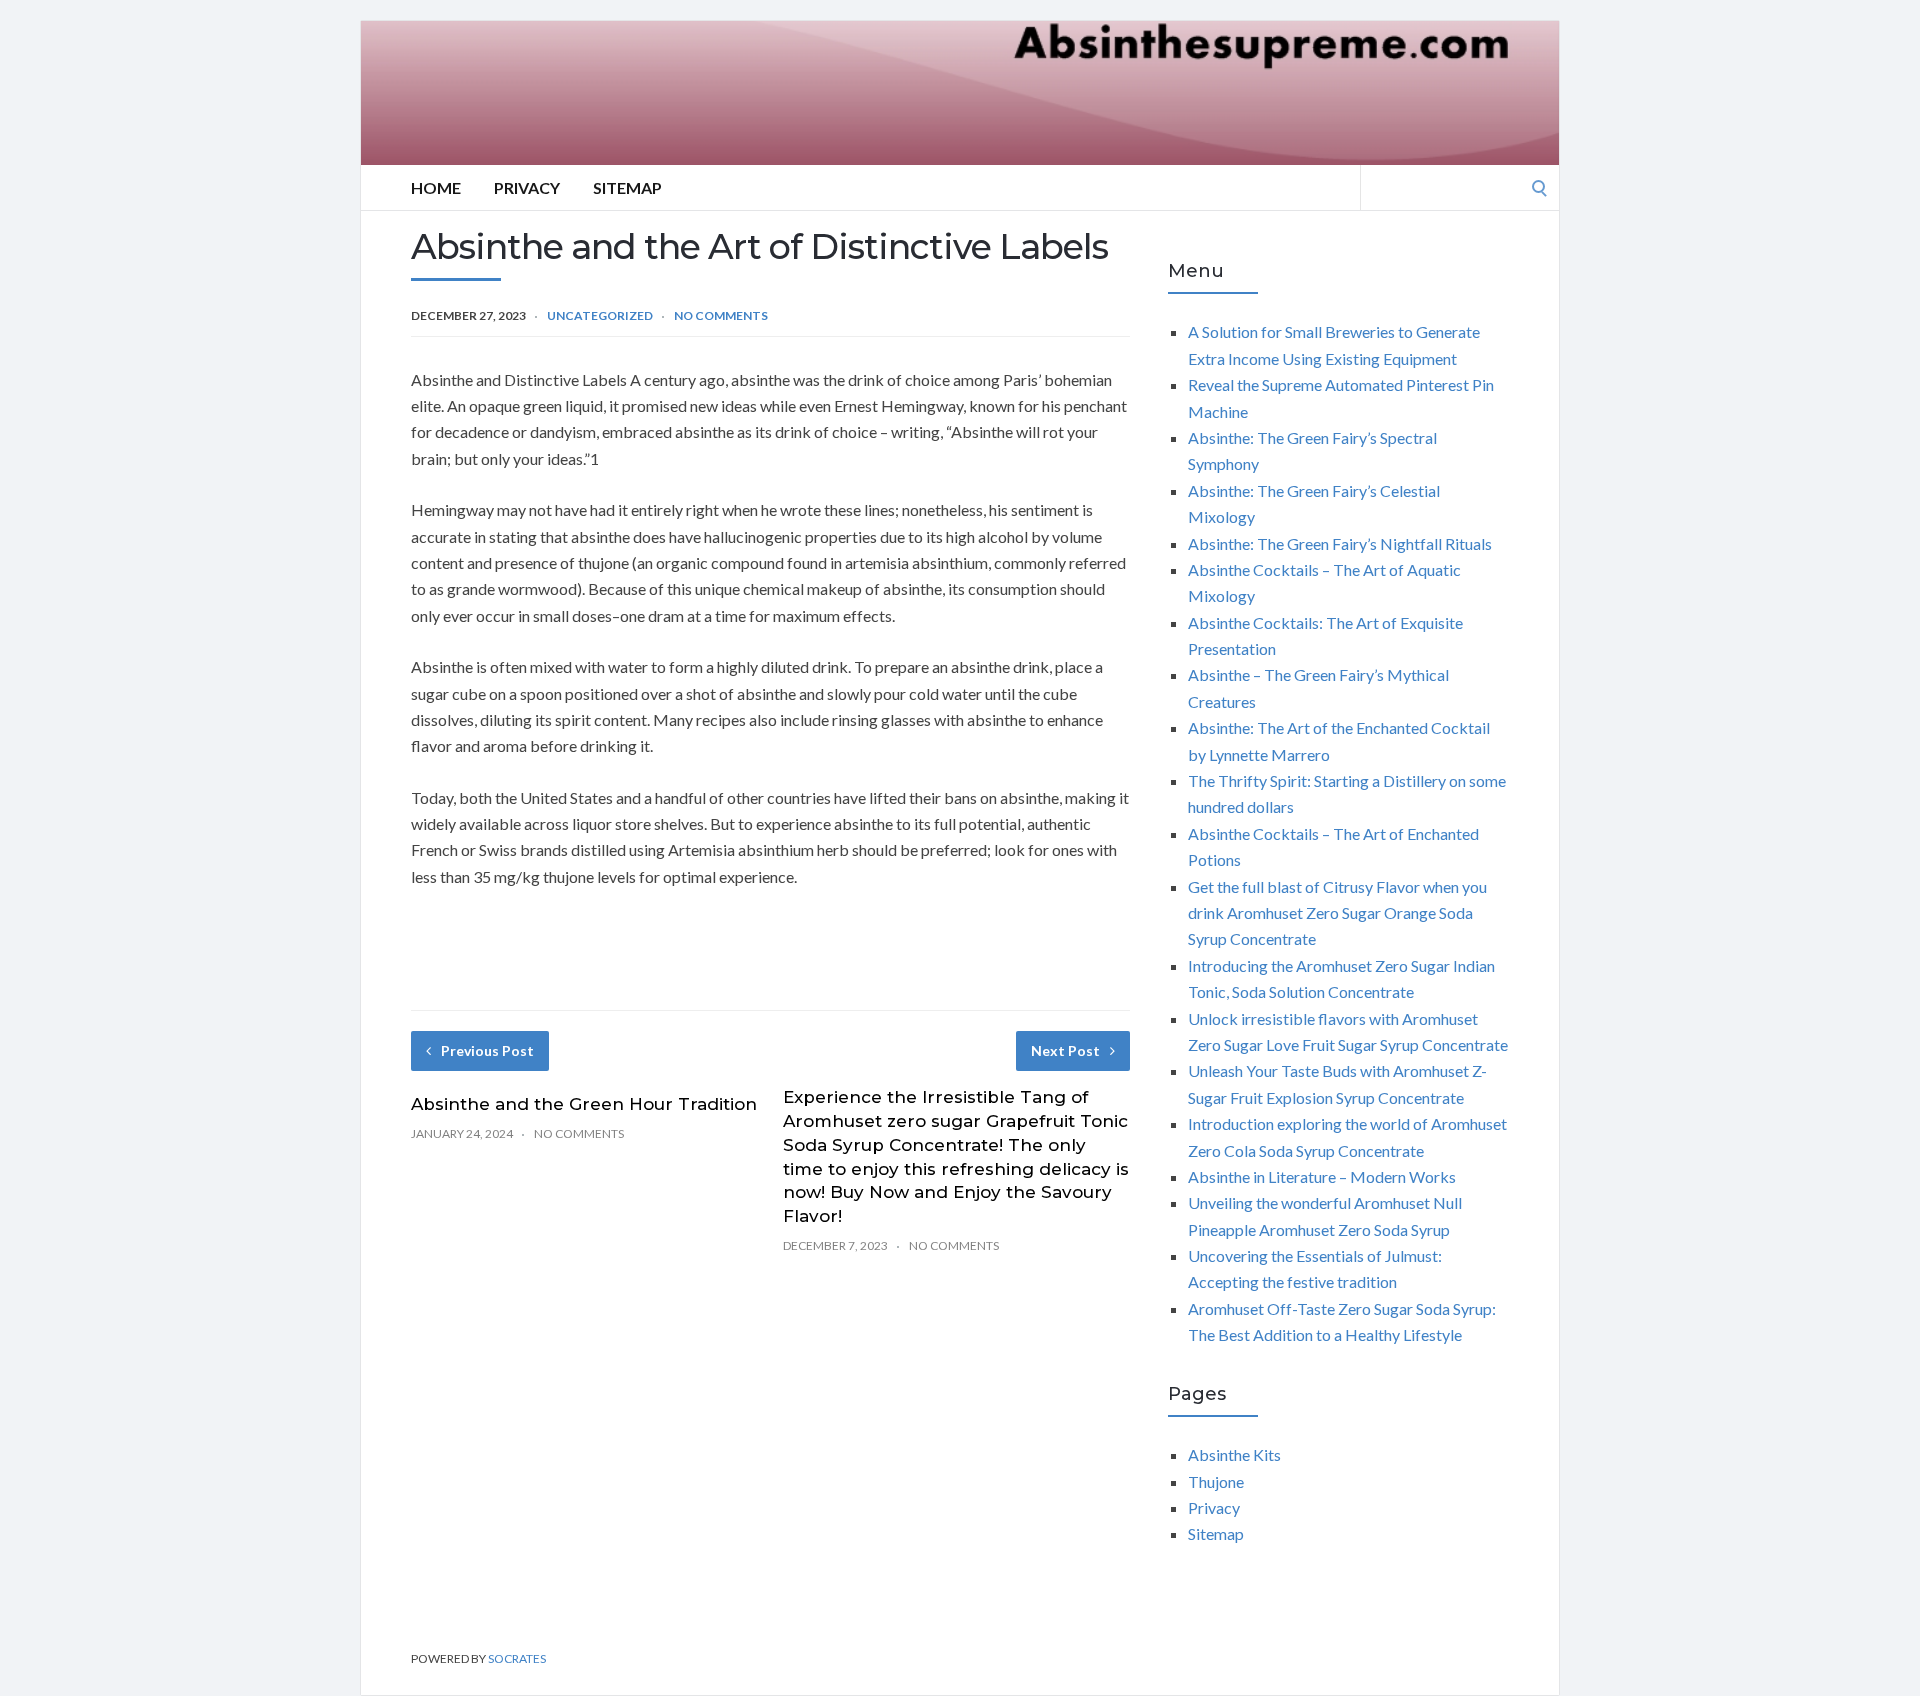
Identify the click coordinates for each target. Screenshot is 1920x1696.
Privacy (527, 187)
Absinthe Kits (1234, 1454)
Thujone (1216, 1481)
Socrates (517, 1658)
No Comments (721, 315)
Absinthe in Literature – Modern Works (1322, 1176)
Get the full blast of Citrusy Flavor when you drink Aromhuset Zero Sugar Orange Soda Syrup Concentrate (1337, 913)
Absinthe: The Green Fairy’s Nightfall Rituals (1340, 543)
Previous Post (487, 1050)
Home (436, 187)
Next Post (1065, 1050)
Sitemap (627, 187)
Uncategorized (600, 315)
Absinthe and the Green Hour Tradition (584, 1104)
